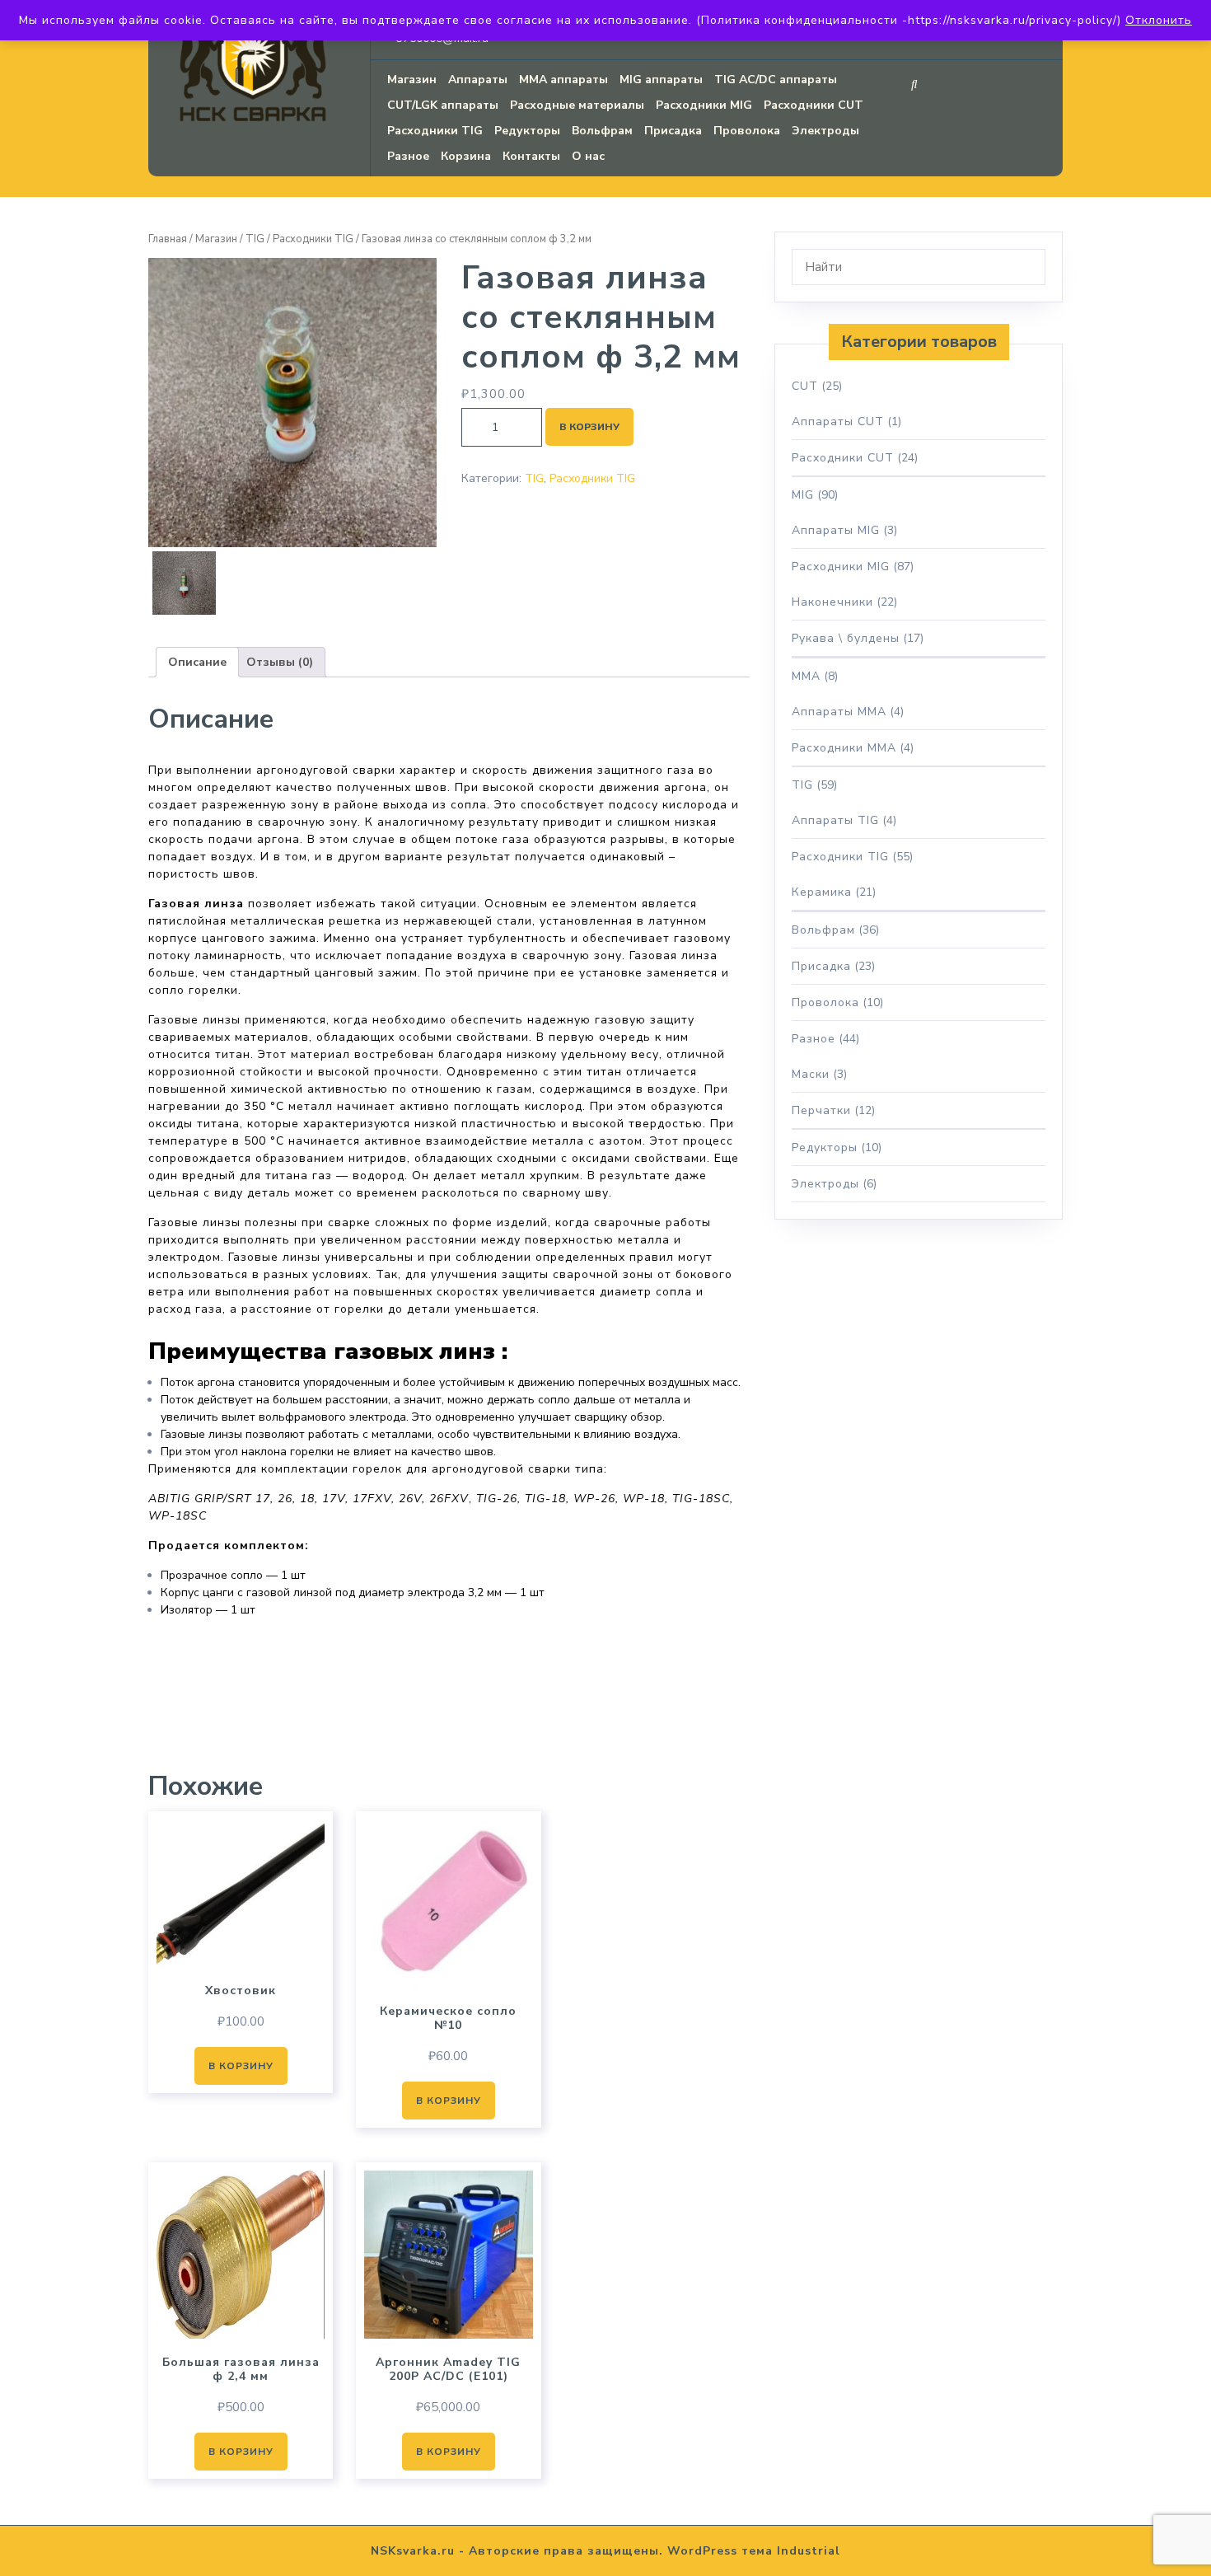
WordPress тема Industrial (754, 2551)
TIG (255, 239)
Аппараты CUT (838, 422)
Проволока (747, 131)
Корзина (466, 156)
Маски (811, 1074)
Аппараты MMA (839, 712)
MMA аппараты (563, 80)
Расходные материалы (577, 105)
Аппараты (478, 80)
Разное (408, 156)
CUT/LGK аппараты (443, 105)
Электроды (825, 131)
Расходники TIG (435, 131)
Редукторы (527, 131)
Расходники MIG (704, 105)
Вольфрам (602, 131)
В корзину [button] (241, 2066)
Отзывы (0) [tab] (280, 662)
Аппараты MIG (836, 530)
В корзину (589, 427)
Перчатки (821, 1110)
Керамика (822, 892)
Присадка (673, 131)
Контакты (531, 156)
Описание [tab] (197, 662)
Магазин (412, 80)
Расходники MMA (844, 748)
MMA (806, 676)
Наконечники (832, 602)
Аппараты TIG (835, 820)
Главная (168, 239)
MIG (803, 495)
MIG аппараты (661, 80)
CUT (805, 386)
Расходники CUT (814, 105)
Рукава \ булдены (846, 638)
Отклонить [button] (1159, 20)
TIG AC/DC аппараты (776, 80)
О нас (588, 156)
